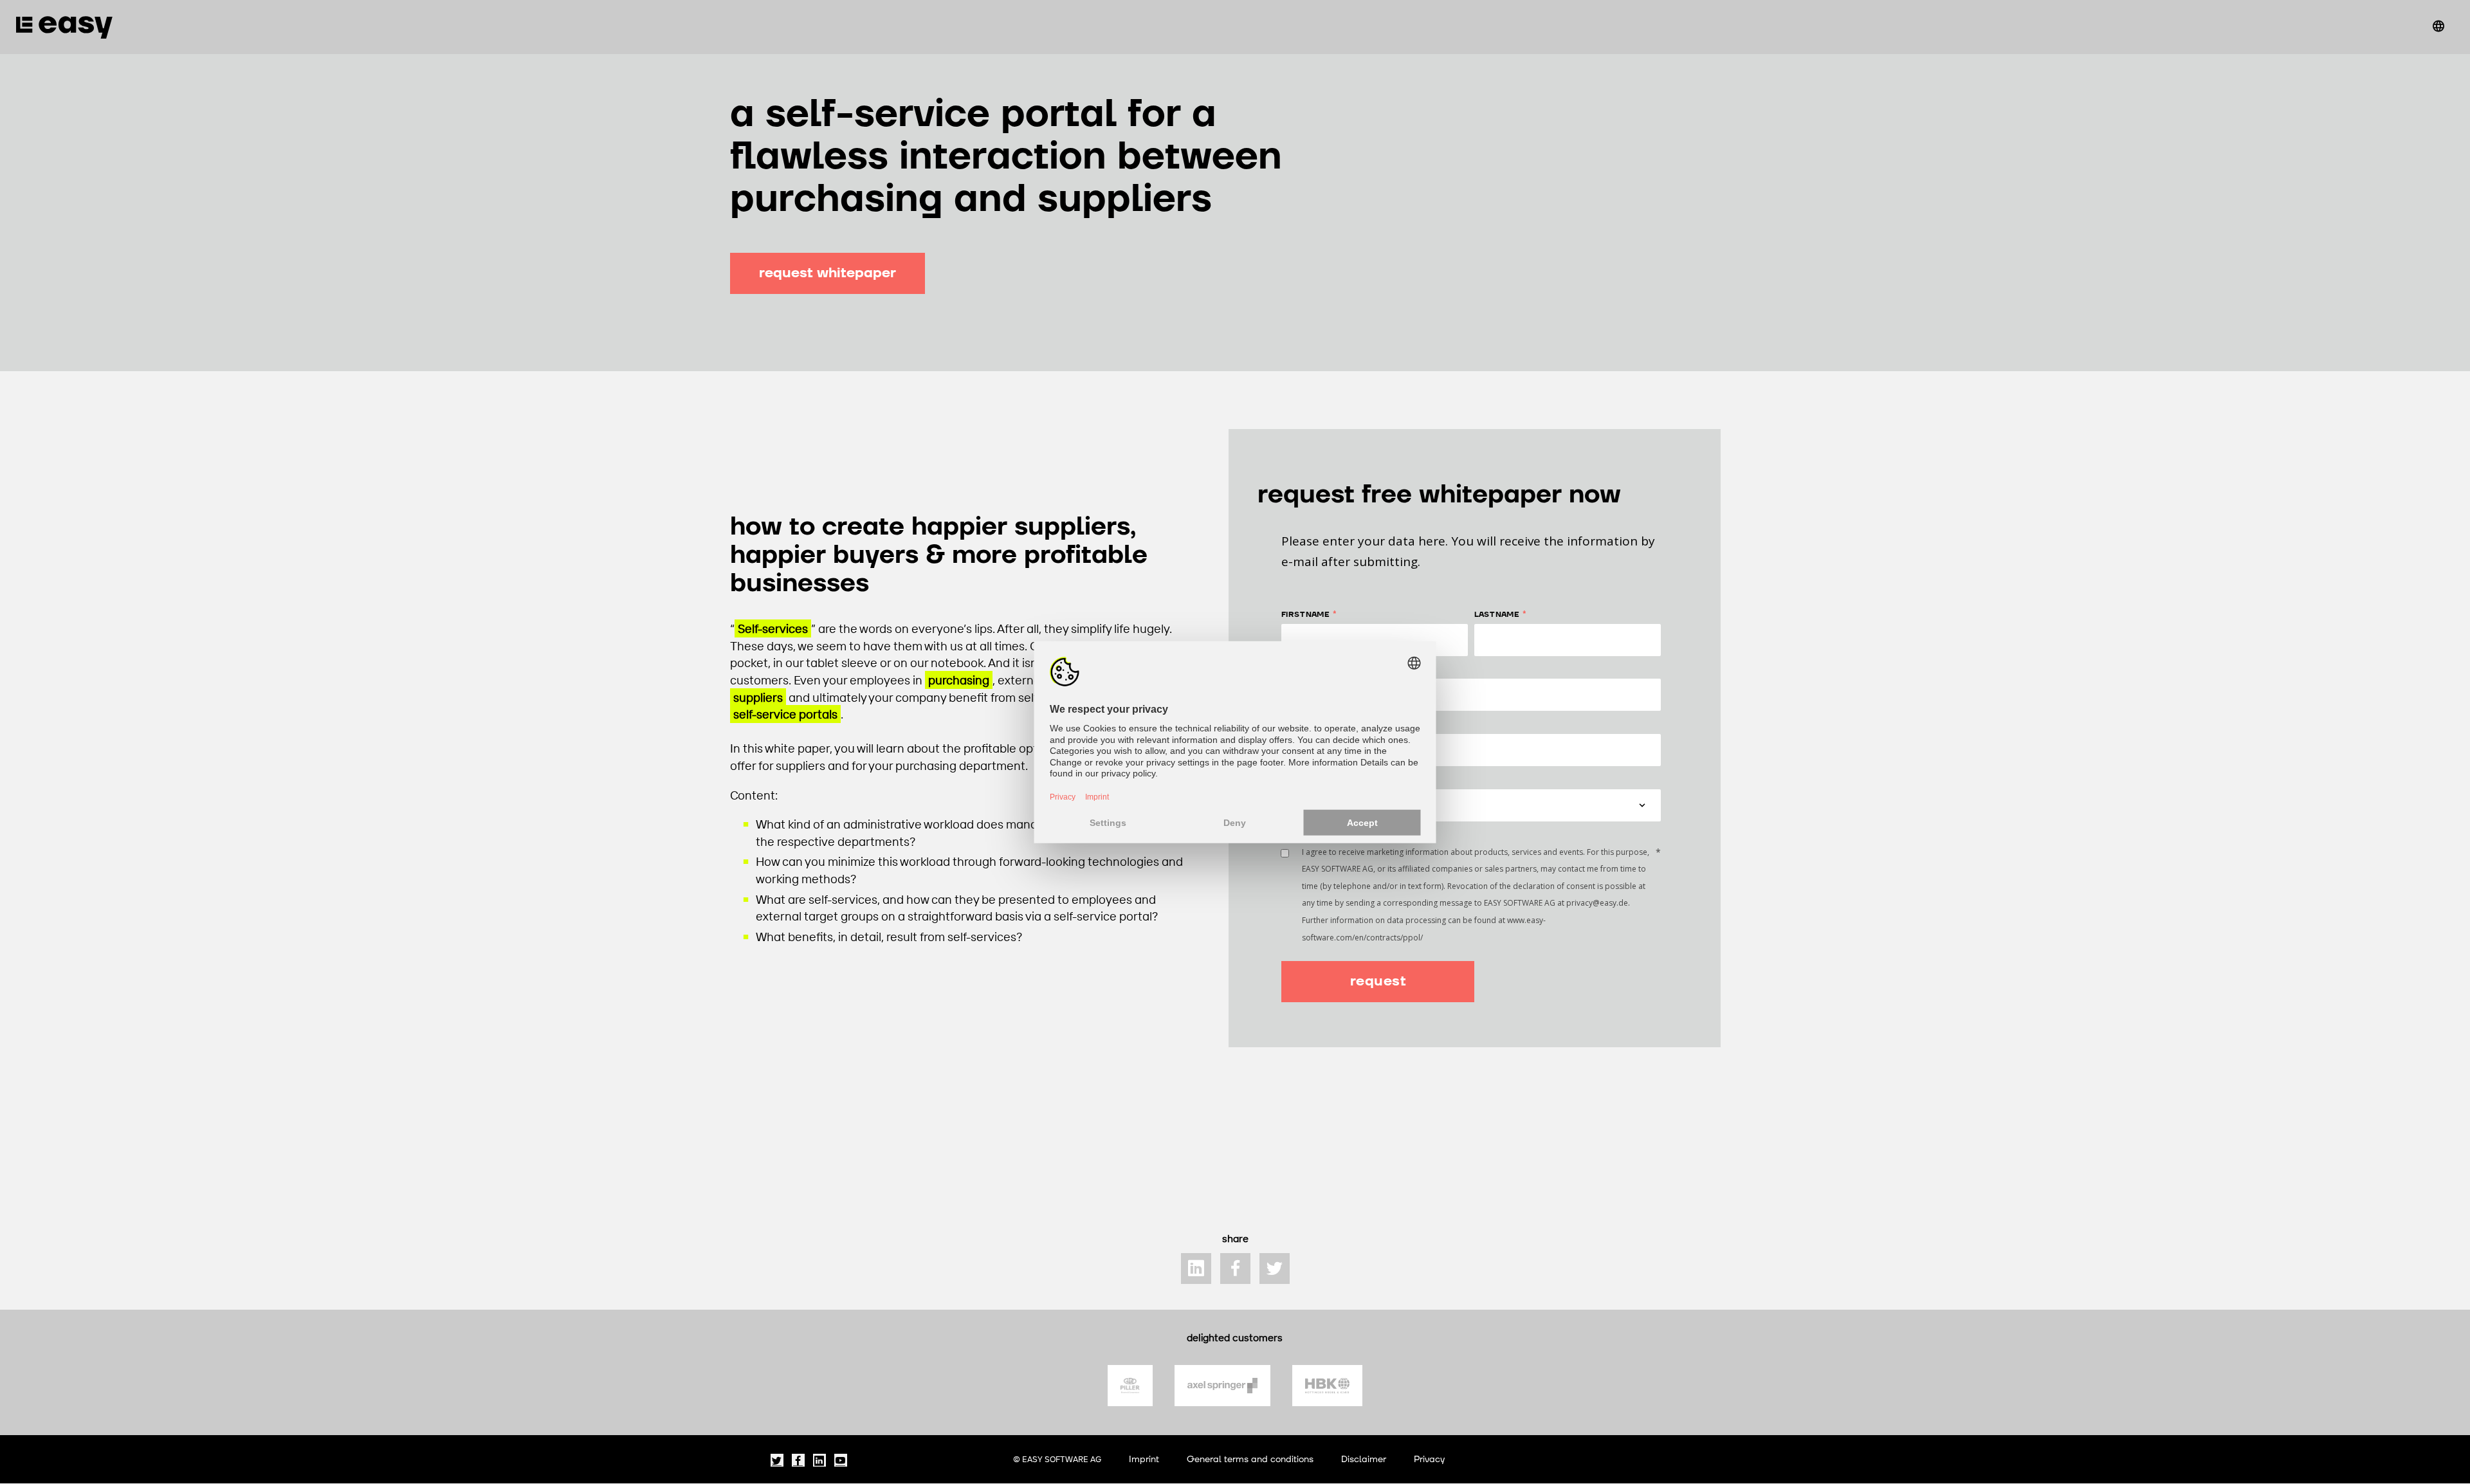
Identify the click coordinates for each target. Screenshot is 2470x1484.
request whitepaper (828, 273)
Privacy (1429, 1459)
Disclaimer (1364, 1459)
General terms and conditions (1250, 1459)
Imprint (1144, 1459)
